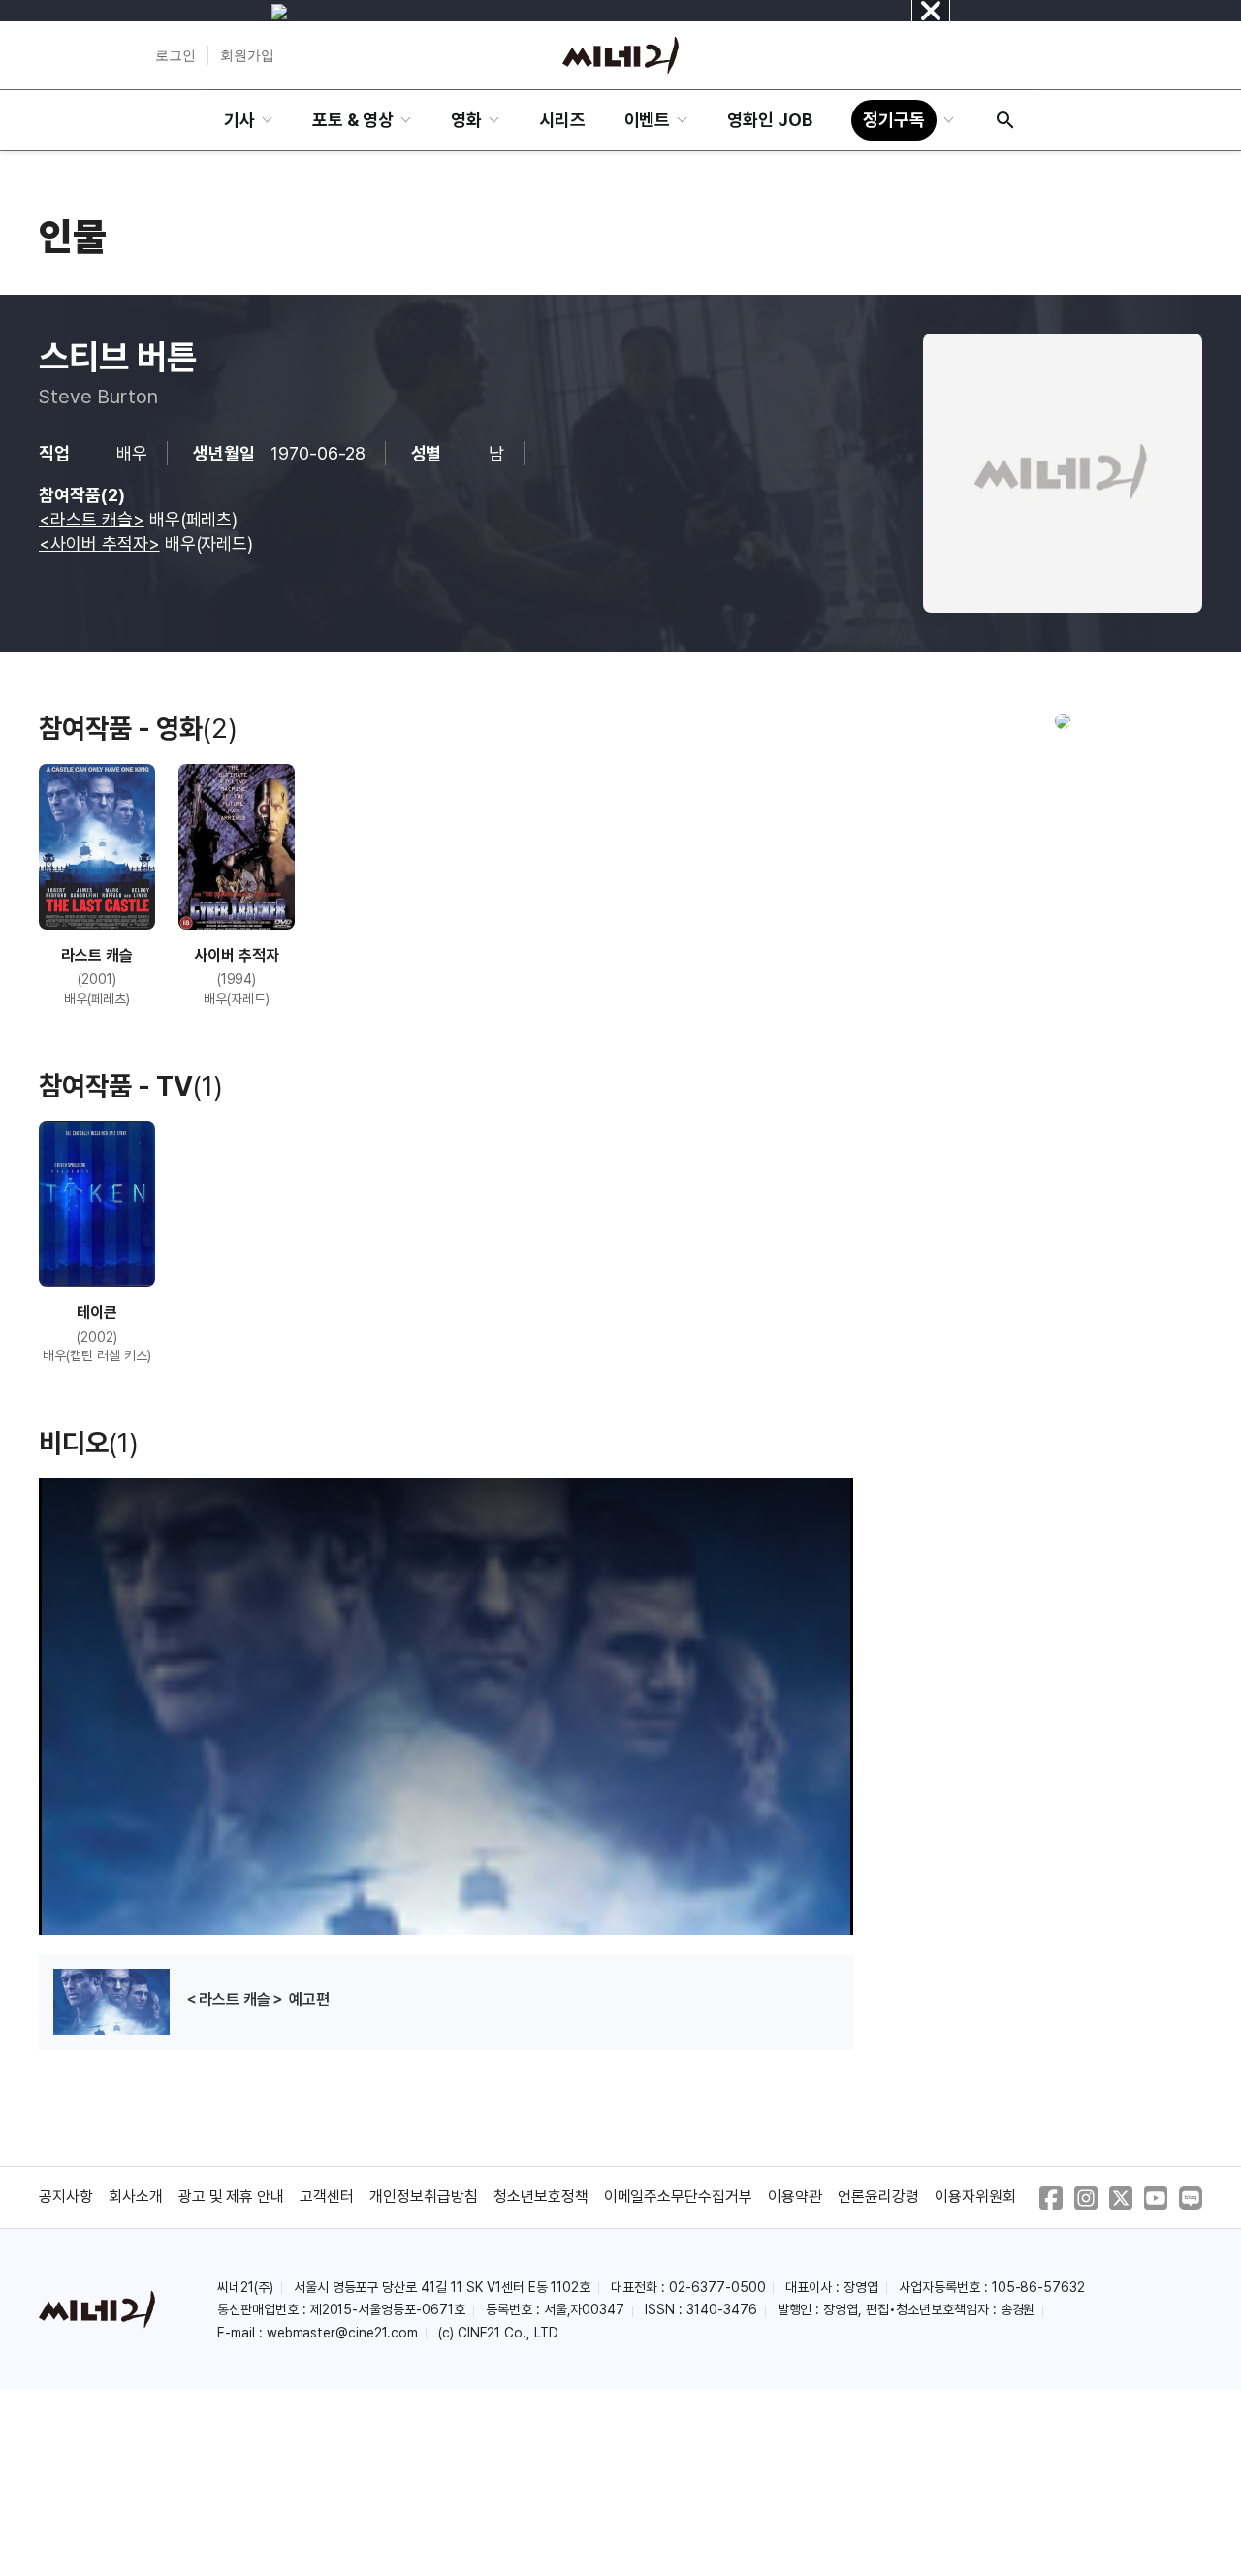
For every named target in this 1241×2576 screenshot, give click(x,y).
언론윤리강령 (878, 2196)
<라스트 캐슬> (92, 519)
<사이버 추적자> (99, 543)
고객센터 (327, 2196)
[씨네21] (620, 55)
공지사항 (66, 2196)
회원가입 (247, 55)
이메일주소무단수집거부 (679, 2196)
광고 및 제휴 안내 (232, 2196)
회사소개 (136, 2196)
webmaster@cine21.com (342, 2333)
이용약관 (795, 2196)
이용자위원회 (975, 2196)
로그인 (175, 55)
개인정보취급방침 (424, 2196)
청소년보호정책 (541, 2196)
